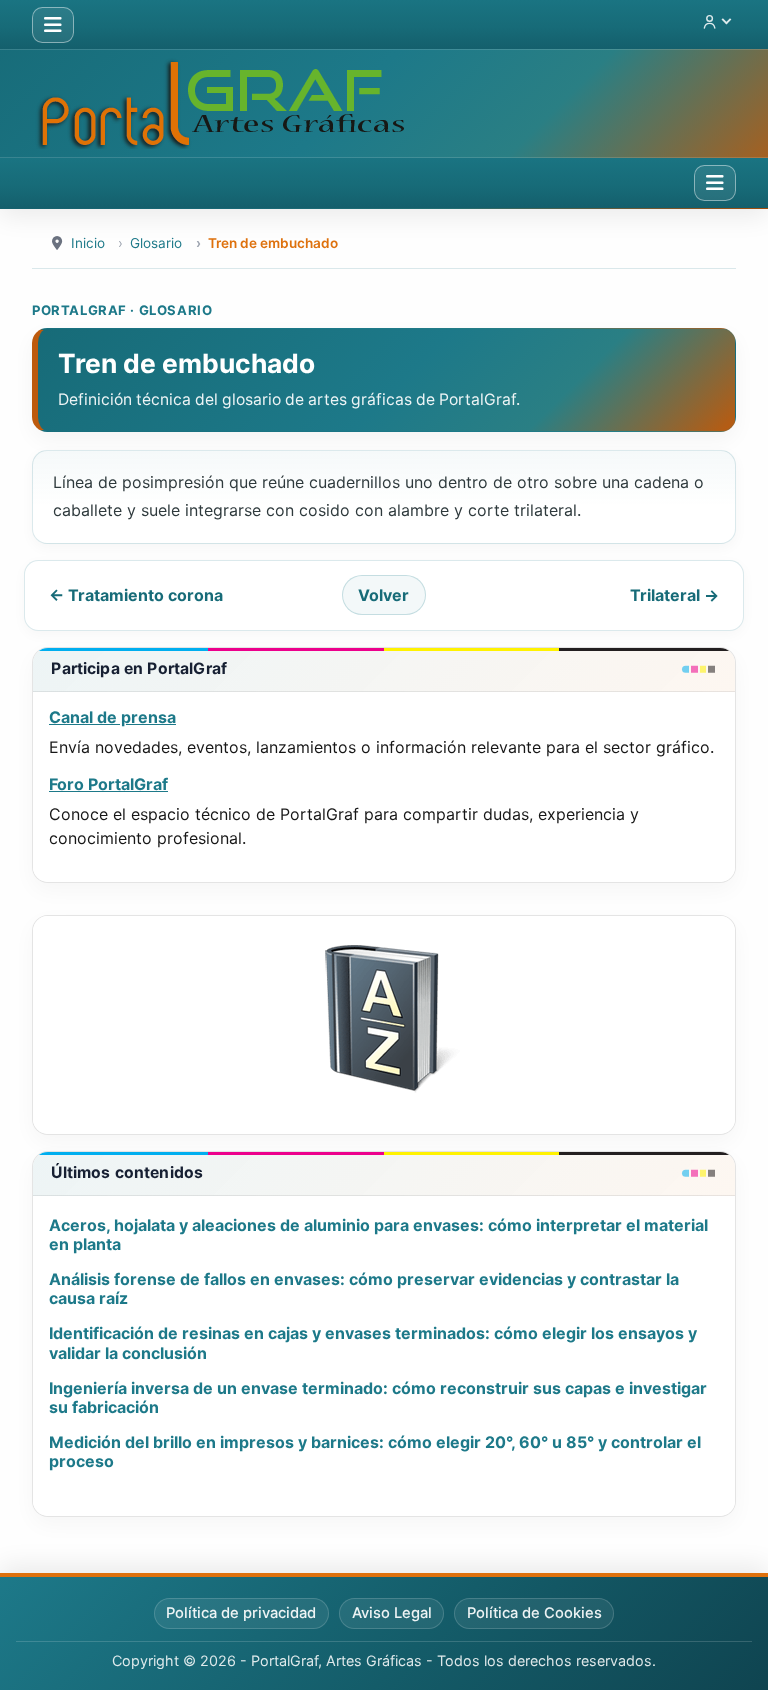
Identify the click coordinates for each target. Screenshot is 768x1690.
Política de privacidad (241, 1613)
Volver (383, 595)
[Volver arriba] (733, 1653)
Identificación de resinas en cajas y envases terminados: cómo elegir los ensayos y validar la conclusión (373, 1342)
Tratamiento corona (136, 595)
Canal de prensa (112, 717)
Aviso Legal (392, 1613)
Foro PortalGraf (108, 784)
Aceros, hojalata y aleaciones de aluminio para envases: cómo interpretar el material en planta (378, 1234)
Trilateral (674, 595)
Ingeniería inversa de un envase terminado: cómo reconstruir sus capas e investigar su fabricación (378, 1397)
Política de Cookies (534, 1613)
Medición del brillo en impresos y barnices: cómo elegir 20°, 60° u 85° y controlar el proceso (375, 1451)
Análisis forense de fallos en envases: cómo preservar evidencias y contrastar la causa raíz (364, 1288)
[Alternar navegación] (53, 25)
